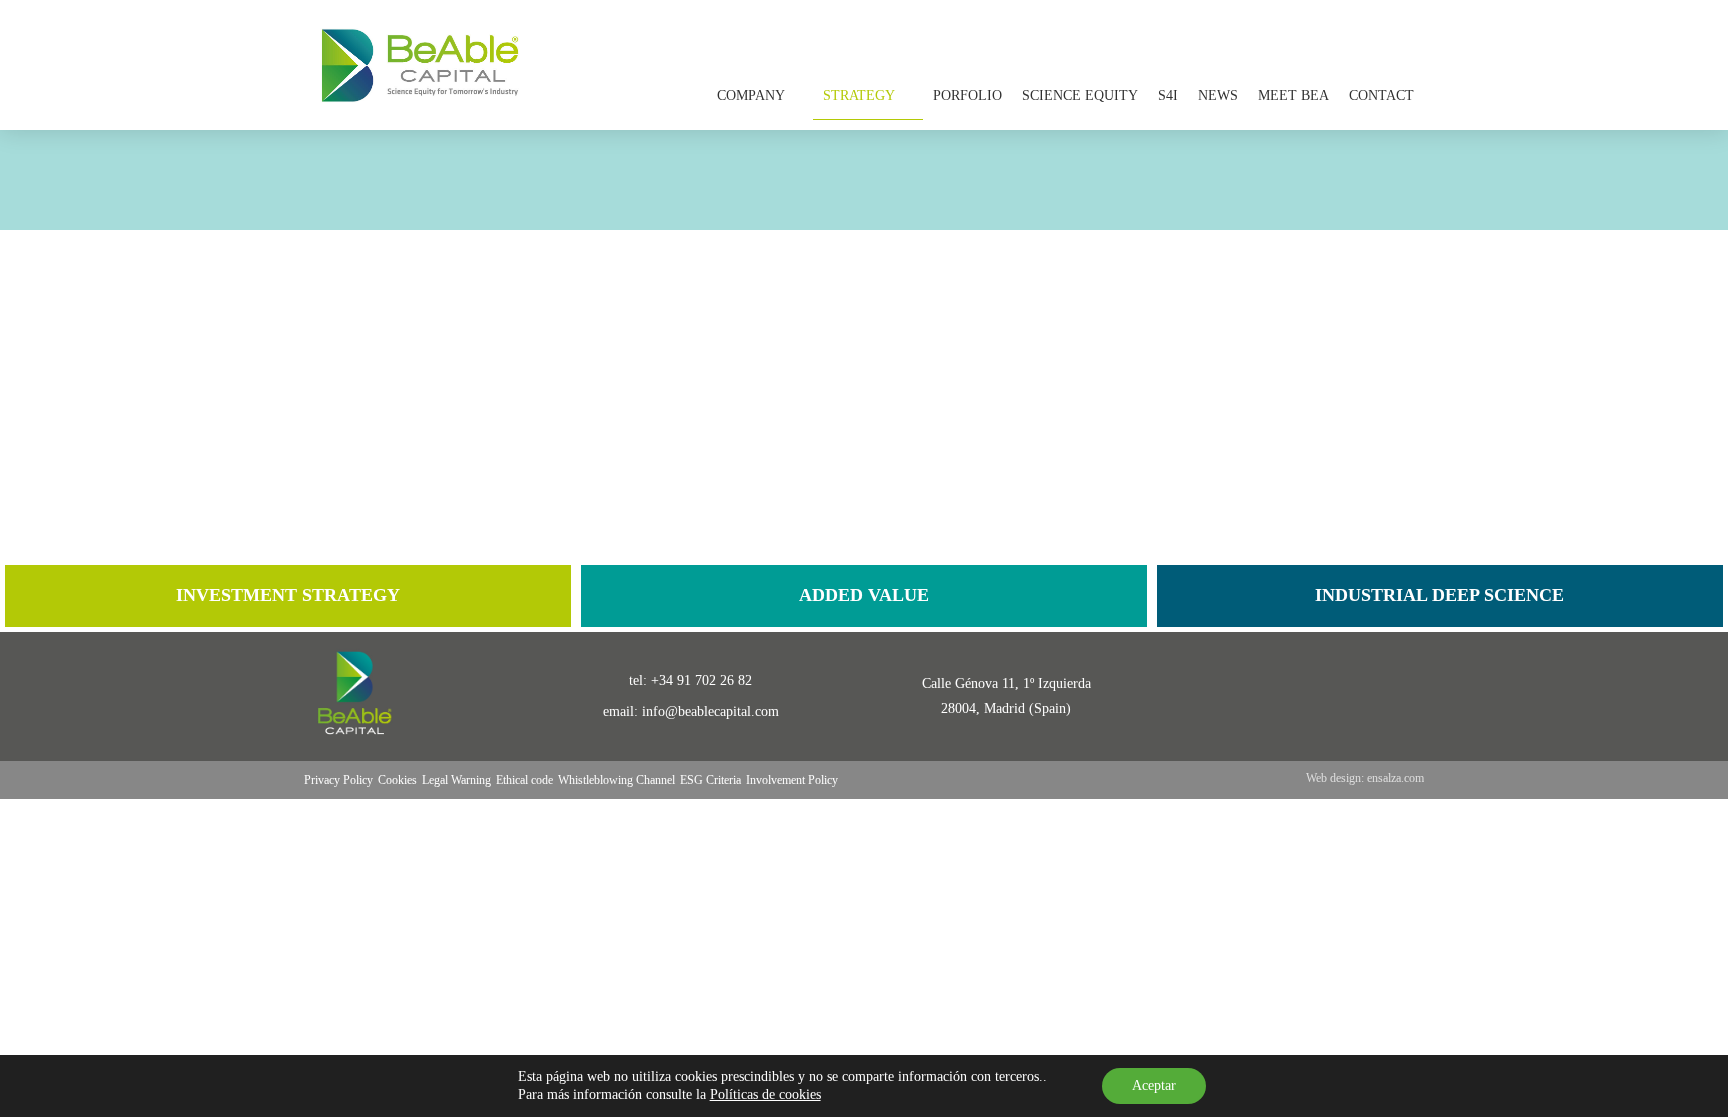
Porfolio (967, 95)
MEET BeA (1293, 95)
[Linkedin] (1260, 696)
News (1218, 95)
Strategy (859, 95)
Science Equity (1080, 95)
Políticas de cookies (765, 1094)
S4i (1168, 95)
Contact (1381, 95)
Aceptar (1154, 1085)
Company (751, 95)
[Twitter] (1321, 696)
